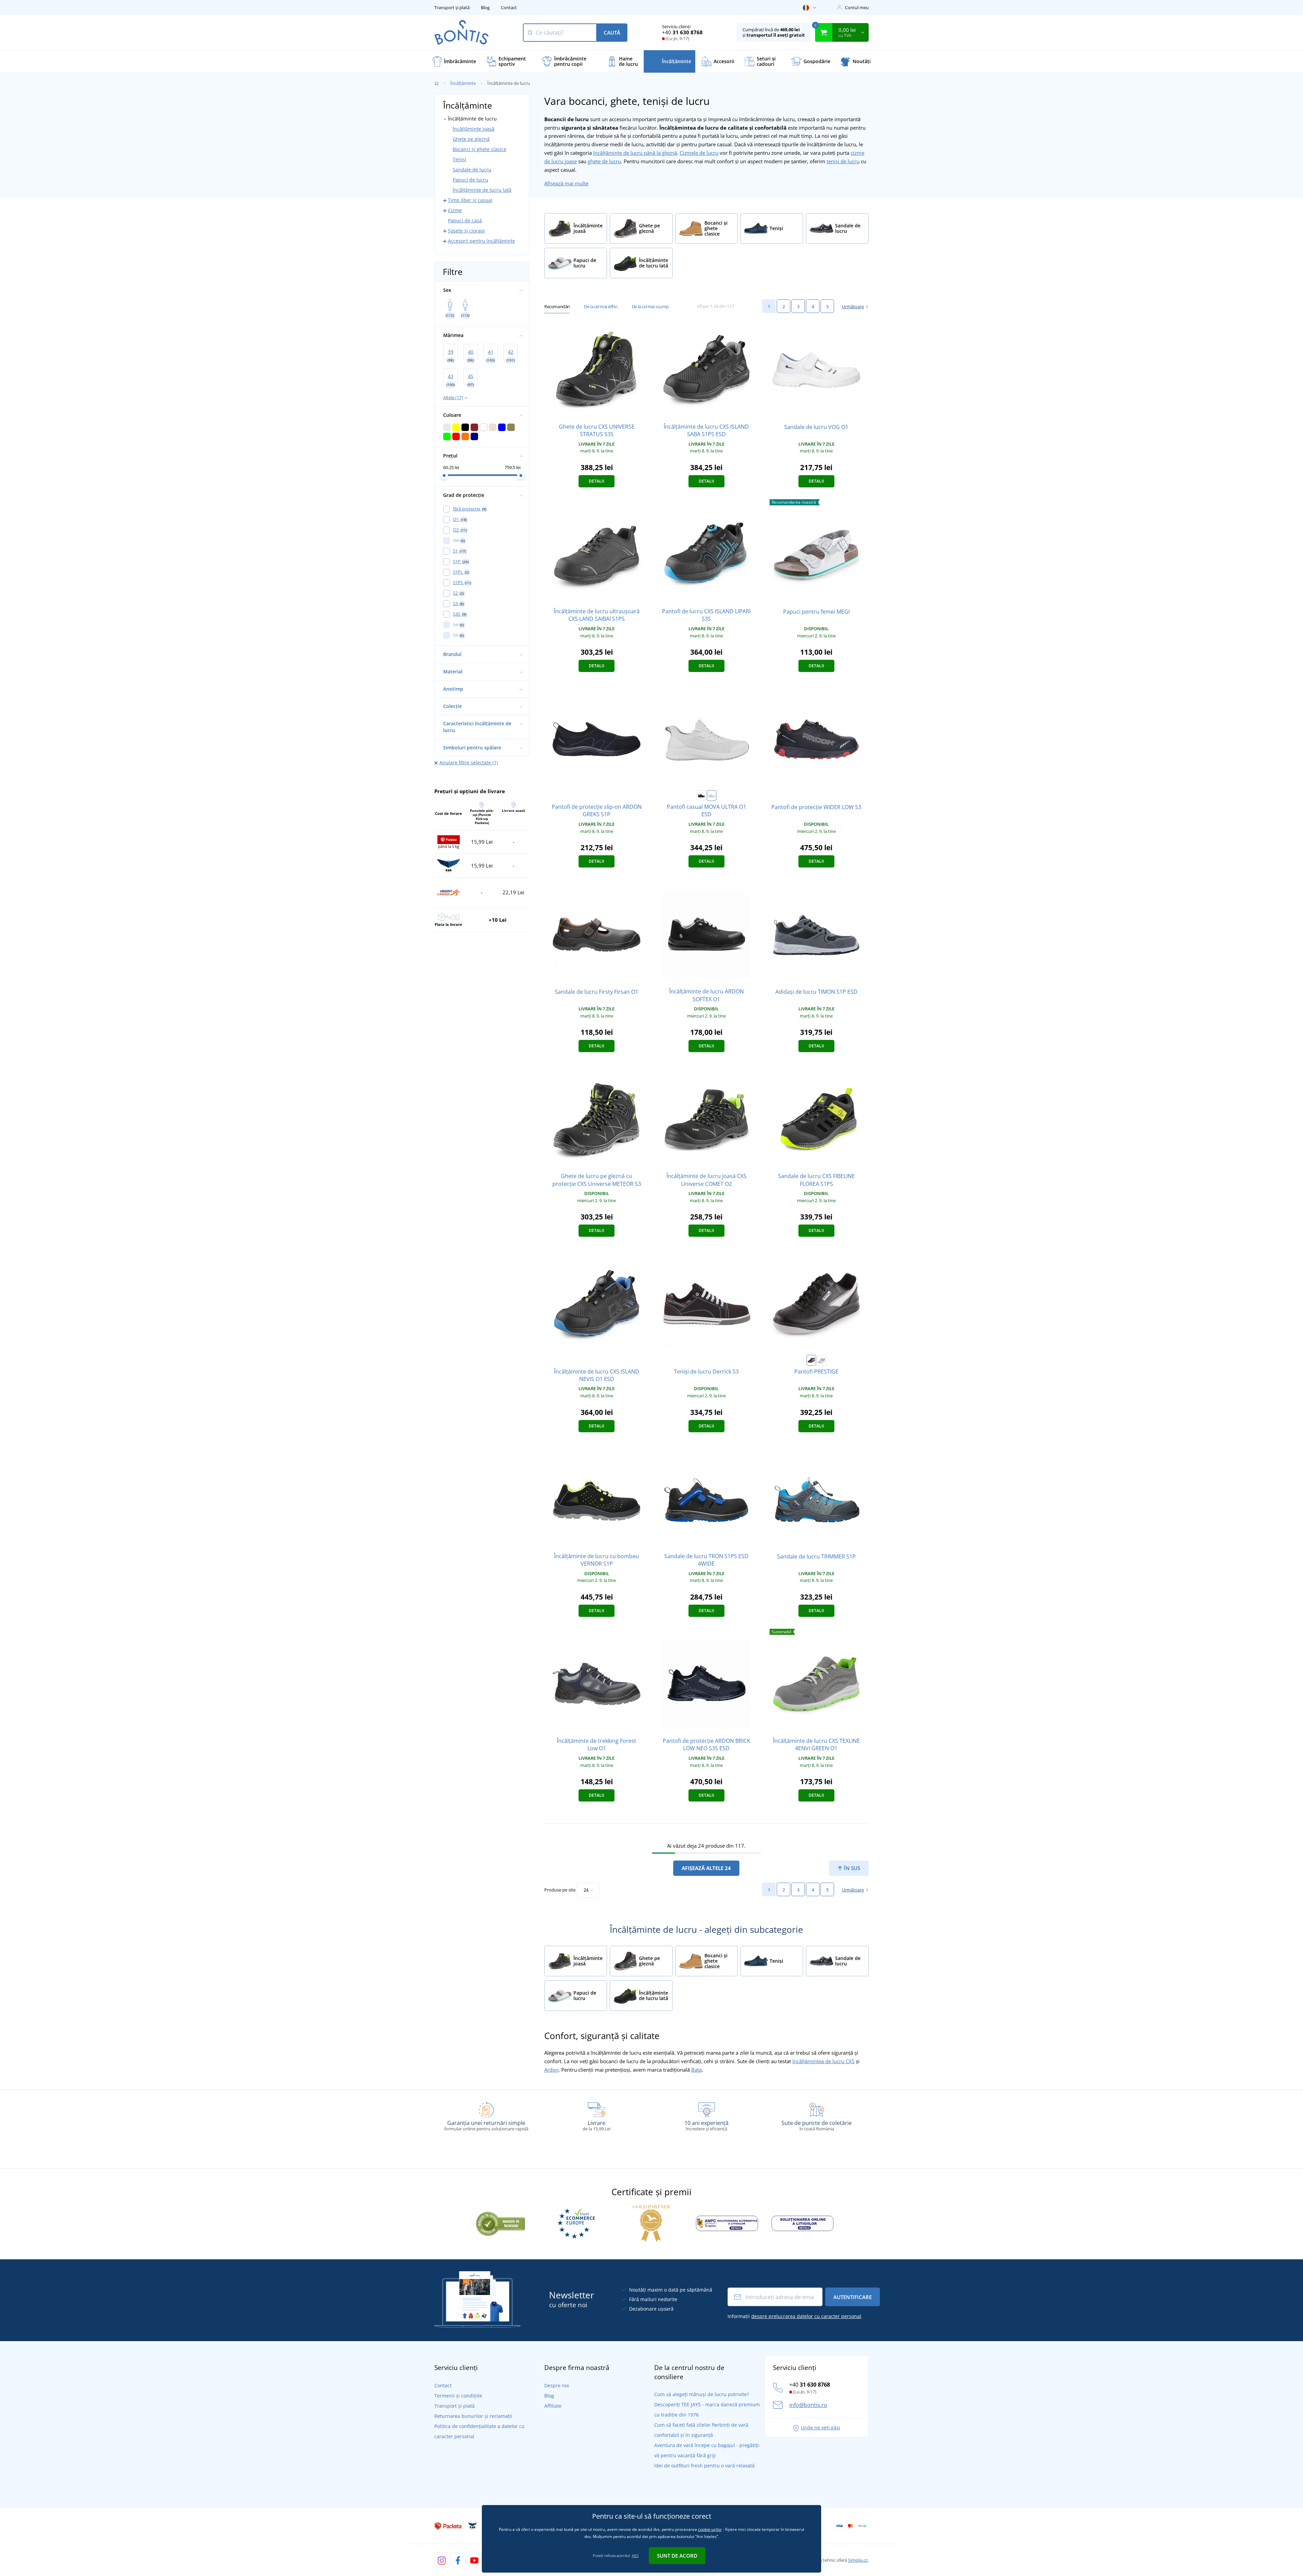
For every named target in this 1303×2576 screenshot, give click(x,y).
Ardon (551, 2070)
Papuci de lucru (470, 180)
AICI (635, 2555)
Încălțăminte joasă (474, 129)
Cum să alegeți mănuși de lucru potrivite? (702, 2394)
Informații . (795, 2316)
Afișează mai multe (566, 183)
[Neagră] (701, 796)
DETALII (597, 481)
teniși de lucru (843, 161)
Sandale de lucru (472, 170)
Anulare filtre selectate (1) (469, 762)
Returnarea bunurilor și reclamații (473, 2416)
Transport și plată (452, 7)
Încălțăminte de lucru (472, 119)
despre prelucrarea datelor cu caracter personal (806, 2316)
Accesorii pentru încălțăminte (481, 241)
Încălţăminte (463, 83)
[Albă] (712, 796)
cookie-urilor (710, 2529)
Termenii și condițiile (458, 2396)
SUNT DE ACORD (677, 2556)
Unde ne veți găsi (820, 2428)
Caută (612, 33)
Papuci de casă (465, 220)
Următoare (853, 306)
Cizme (455, 210)
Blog (485, 7)
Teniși (459, 159)
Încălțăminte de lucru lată (482, 190)
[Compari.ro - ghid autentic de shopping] (501, 2223)
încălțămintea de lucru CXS (823, 2061)
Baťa (696, 2070)
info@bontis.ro (808, 2405)
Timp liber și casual (470, 200)
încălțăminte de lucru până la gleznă (635, 153)
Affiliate (553, 2406)
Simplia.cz (858, 2560)
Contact (509, 7)
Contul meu (857, 7)
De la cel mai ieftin (601, 306)
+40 (682, 32)
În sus (851, 1868)
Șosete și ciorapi (466, 231)
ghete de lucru (604, 161)
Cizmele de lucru (699, 153)
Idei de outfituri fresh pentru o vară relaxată (704, 2466)
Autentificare (853, 2297)
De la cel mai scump (650, 306)
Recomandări (557, 306)
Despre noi (557, 2385)
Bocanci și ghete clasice (479, 149)
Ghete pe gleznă (471, 139)
